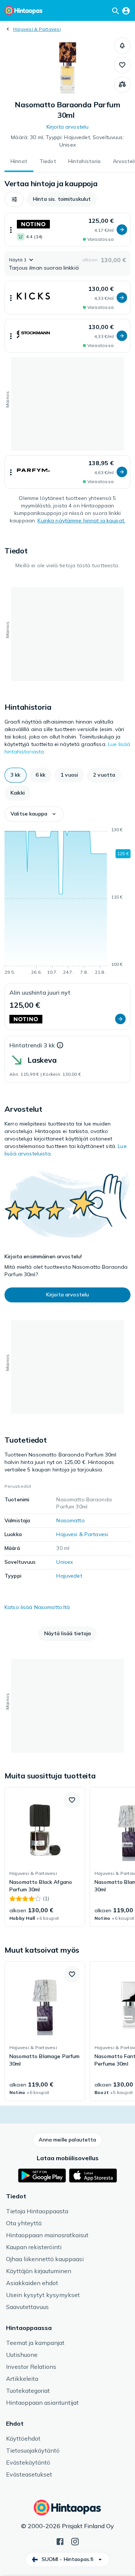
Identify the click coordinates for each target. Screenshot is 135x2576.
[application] (67, 902)
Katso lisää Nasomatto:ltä (37, 1607)
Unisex (64, 1562)
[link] (45, 1857)
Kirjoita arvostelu (68, 127)
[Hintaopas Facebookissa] (60, 2541)
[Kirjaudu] (126, 10)
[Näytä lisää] (11, 230)
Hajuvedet (69, 1576)
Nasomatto (70, 1520)
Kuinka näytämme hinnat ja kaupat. (81, 521)
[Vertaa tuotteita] (122, 85)
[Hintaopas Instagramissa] (75, 2541)
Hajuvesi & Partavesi (37, 29)
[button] (122, 46)
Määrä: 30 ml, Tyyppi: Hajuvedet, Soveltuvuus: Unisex (67, 141)
